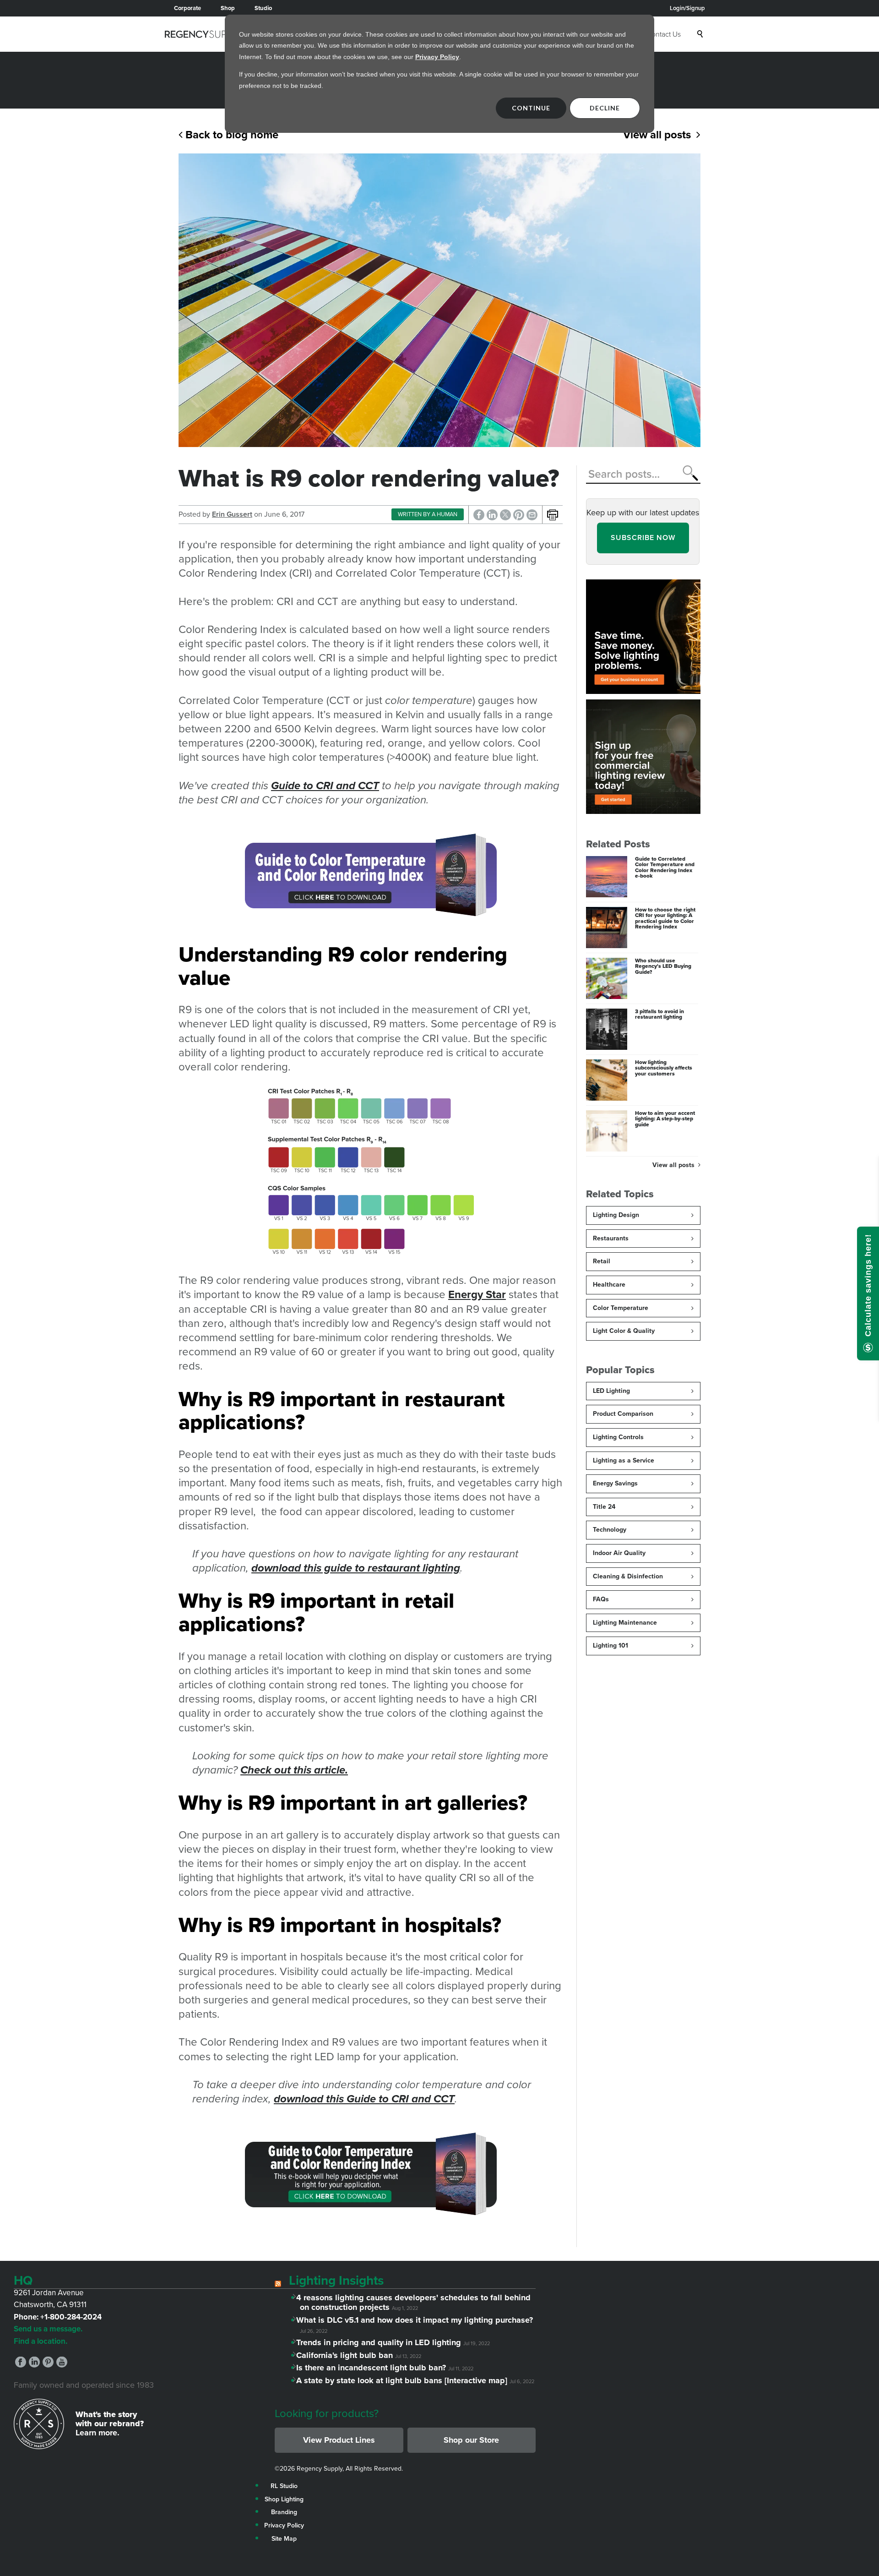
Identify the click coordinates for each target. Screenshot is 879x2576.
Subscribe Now (643, 538)
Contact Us (664, 34)
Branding (284, 2512)
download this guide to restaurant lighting (356, 1568)
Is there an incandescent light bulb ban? (373, 2368)
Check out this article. (294, 1770)
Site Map (284, 2539)
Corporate (187, 8)
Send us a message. (48, 2329)
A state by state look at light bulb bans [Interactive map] (404, 2380)
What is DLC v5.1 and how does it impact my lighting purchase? (416, 2320)
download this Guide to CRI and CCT (364, 2099)
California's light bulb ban (346, 2355)
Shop (228, 8)
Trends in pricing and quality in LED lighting (380, 2342)
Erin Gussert (232, 514)
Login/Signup (687, 8)
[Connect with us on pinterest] (48, 2365)
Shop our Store (471, 2440)
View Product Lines (339, 2440)
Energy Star (477, 1294)
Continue (531, 108)
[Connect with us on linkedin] (34, 2365)
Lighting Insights (336, 2280)
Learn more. (98, 2433)
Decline (605, 108)
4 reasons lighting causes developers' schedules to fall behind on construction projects (415, 2303)
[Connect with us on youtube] (62, 2365)
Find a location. (41, 2341)
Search (701, 34)
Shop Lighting (284, 2499)
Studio (263, 8)
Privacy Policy (437, 57)
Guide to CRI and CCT (325, 786)
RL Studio (284, 2486)
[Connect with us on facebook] (21, 2365)
